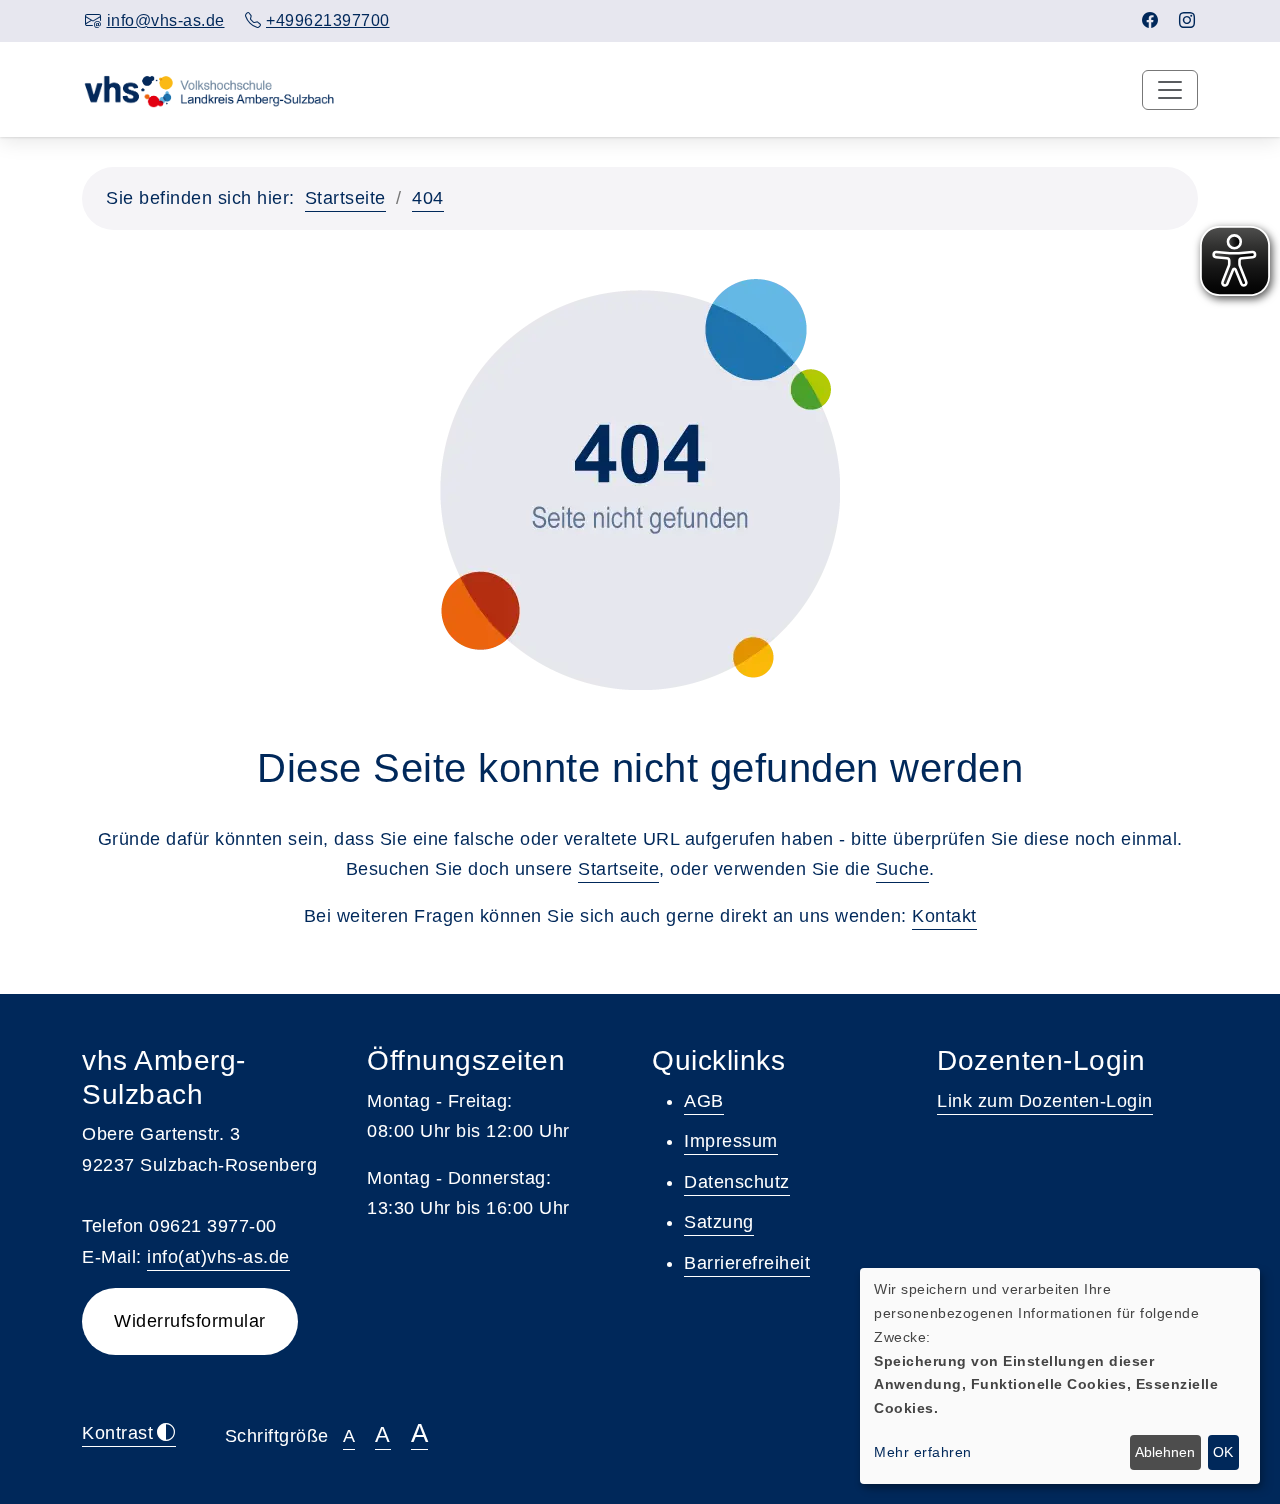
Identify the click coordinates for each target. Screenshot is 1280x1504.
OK (1223, 1452)
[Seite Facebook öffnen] (1150, 20)
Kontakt (944, 916)
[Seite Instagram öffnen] (1187, 20)
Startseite (345, 198)
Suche (903, 869)
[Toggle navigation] (1170, 90)
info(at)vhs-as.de (218, 1257)
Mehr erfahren (923, 1452)
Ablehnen (1165, 1452)
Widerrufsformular (190, 1321)
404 (428, 198)
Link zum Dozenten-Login (1045, 1101)
